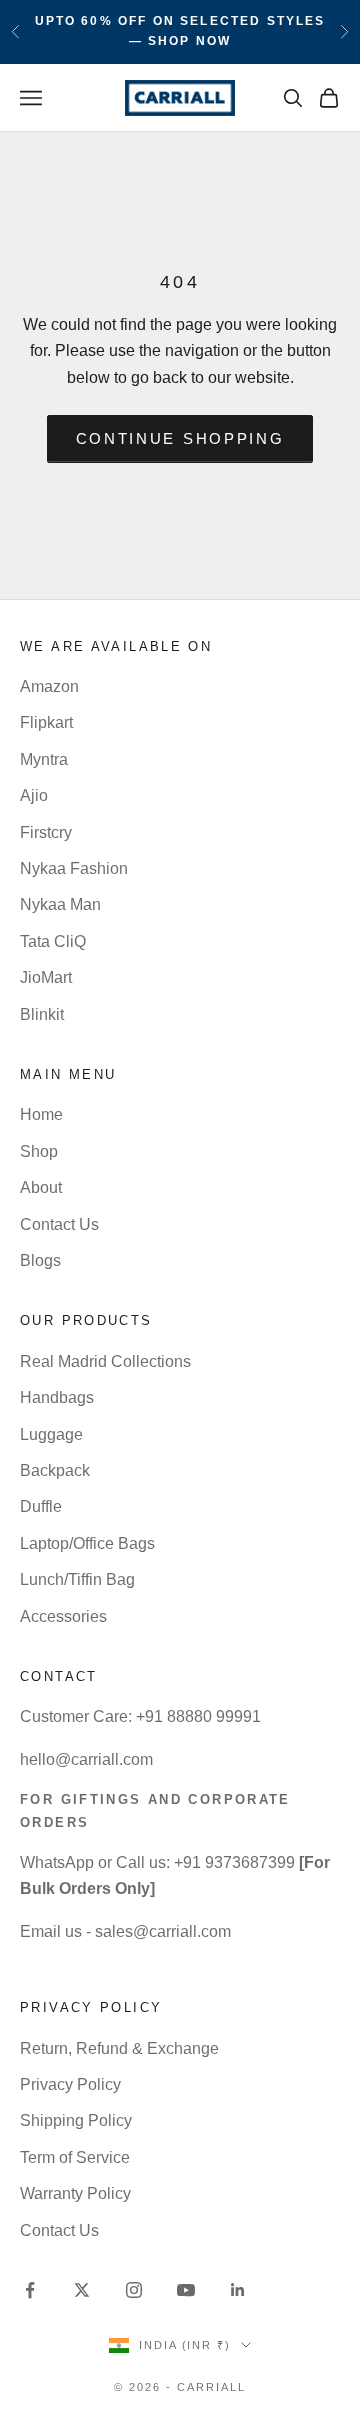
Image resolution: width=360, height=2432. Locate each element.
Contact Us (59, 1224)
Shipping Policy (76, 2120)
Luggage (51, 1434)
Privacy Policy (70, 2084)
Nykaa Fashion (74, 868)
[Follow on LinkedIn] (238, 2290)
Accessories (63, 1616)
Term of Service (75, 2157)
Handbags (57, 1397)
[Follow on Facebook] (30, 2290)
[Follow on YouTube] (186, 2290)
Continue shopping (180, 438)
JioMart (46, 977)
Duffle (41, 1506)
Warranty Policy (75, 2193)
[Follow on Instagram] (134, 2290)
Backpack (55, 1470)
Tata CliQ (53, 941)
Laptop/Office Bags (87, 1543)
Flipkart (46, 722)
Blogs (40, 1260)
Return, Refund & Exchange (119, 2048)
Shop (39, 1151)
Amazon (49, 686)
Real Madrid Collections (105, 1361)
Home (41, 1114)
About (41, 1187)
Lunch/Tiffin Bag (77, 1579)
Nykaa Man (60, 904)
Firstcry (46, 832)
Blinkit (42, 1014)
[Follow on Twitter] (82, 2290)
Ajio (34, 795)
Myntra (44, 759)
